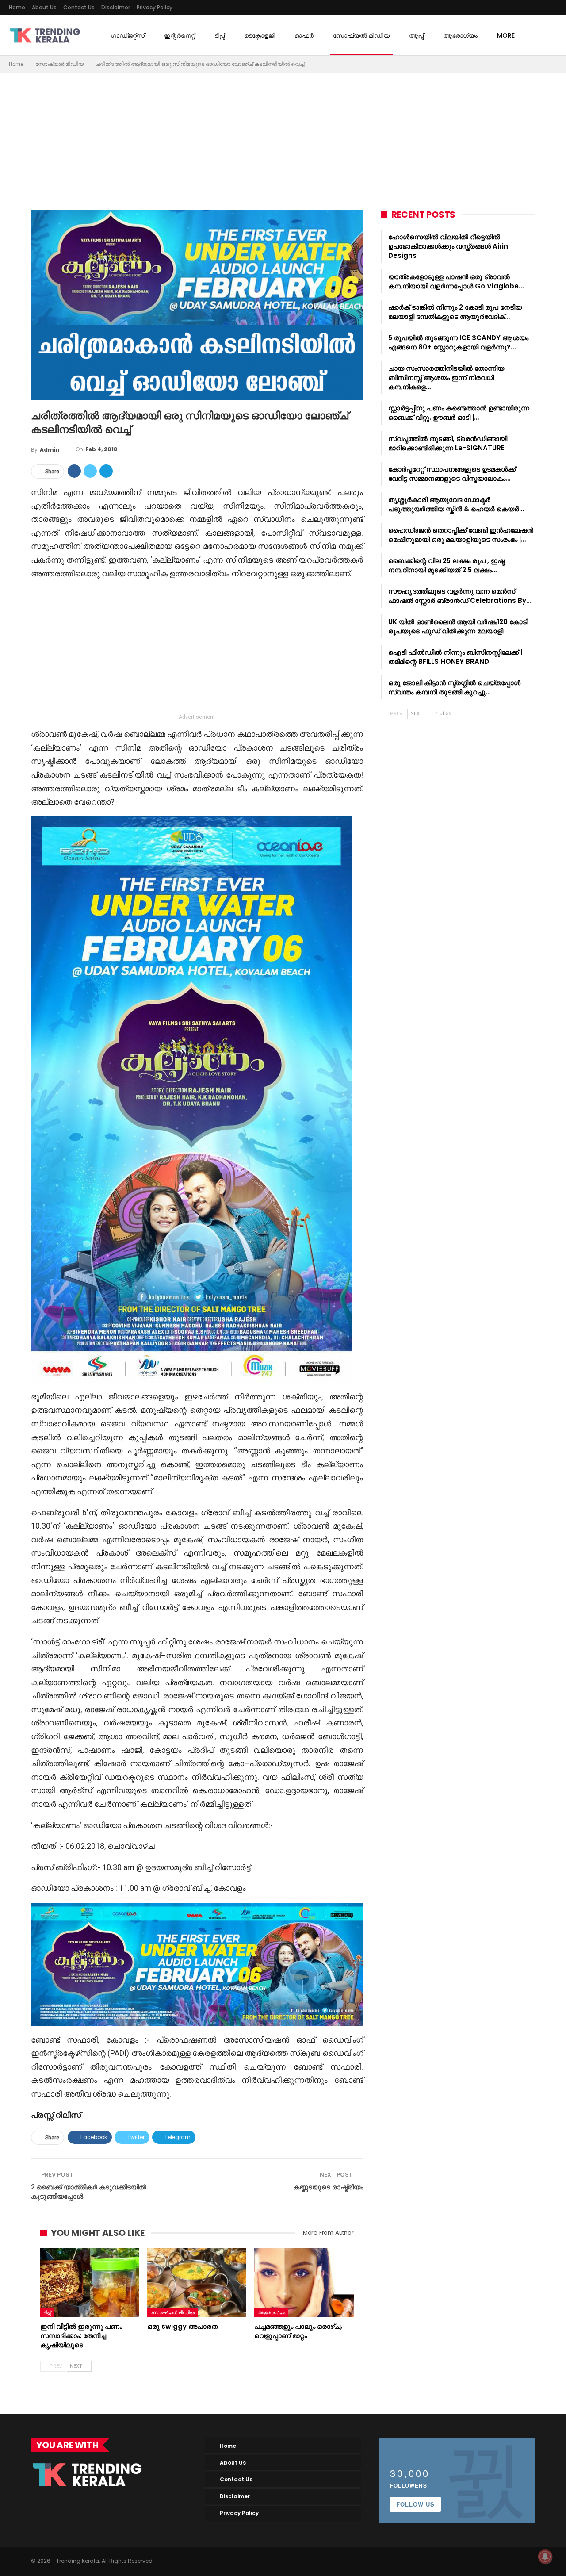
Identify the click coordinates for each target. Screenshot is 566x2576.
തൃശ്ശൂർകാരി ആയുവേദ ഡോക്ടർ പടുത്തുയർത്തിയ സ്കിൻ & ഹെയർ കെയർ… (456, 504)
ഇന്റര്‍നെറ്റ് (180, 35)
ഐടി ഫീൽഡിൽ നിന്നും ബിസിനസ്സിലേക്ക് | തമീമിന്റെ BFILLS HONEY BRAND (455, 657)
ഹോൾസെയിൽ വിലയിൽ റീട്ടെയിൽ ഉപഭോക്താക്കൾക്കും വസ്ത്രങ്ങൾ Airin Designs (448, 246)
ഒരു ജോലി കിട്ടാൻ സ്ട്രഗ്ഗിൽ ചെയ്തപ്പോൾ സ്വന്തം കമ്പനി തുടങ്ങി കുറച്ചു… (454, 687)
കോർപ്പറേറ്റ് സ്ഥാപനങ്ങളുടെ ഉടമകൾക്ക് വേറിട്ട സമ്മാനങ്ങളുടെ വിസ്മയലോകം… (452, 474)
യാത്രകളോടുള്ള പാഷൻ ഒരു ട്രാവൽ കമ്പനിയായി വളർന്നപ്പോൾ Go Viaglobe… (456, 281)
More (506, 35)
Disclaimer (116, 7)
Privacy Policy (155, 7)
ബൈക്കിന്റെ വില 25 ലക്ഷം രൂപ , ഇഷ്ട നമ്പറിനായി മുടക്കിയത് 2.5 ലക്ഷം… (446, 565)
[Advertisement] (283, 139)
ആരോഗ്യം (460, 35)
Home (17, 7)
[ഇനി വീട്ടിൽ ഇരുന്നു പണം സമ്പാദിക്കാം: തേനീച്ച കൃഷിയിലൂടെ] (90, 2283)
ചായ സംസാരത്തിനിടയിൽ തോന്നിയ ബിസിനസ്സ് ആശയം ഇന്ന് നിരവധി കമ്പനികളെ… (446, 378)
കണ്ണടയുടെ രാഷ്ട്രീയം (328, 2187)
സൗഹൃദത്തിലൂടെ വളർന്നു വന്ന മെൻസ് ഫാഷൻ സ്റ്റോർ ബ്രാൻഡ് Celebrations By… (460, 596)
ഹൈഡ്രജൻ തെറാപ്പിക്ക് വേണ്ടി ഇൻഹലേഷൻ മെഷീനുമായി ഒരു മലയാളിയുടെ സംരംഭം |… (461, 535)
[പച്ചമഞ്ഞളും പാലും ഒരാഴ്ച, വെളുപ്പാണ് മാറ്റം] (304, 2283)
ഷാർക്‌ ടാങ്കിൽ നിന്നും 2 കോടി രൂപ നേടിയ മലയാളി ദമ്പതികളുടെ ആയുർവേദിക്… (455, 312)
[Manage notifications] (545, 2557)
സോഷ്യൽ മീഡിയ (361, 35)
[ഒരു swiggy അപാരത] (197, 2283)
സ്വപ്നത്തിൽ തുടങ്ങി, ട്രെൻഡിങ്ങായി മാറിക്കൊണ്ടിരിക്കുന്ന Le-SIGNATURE (448, 443)
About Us (44, 7)
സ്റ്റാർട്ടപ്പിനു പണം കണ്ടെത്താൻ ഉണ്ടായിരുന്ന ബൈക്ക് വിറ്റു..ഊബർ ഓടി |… (459, 413)
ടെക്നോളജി (260, 35)
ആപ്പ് (416, 35)
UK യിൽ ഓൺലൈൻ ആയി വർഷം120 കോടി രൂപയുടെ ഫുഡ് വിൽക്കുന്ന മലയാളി (458, 626)
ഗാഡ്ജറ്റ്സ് (128, 35)
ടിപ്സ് (220, 35)
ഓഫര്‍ (304, 35)
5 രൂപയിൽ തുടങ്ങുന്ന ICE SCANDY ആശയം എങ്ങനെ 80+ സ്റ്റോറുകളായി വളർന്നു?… (458, 342)
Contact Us (79, 7)
